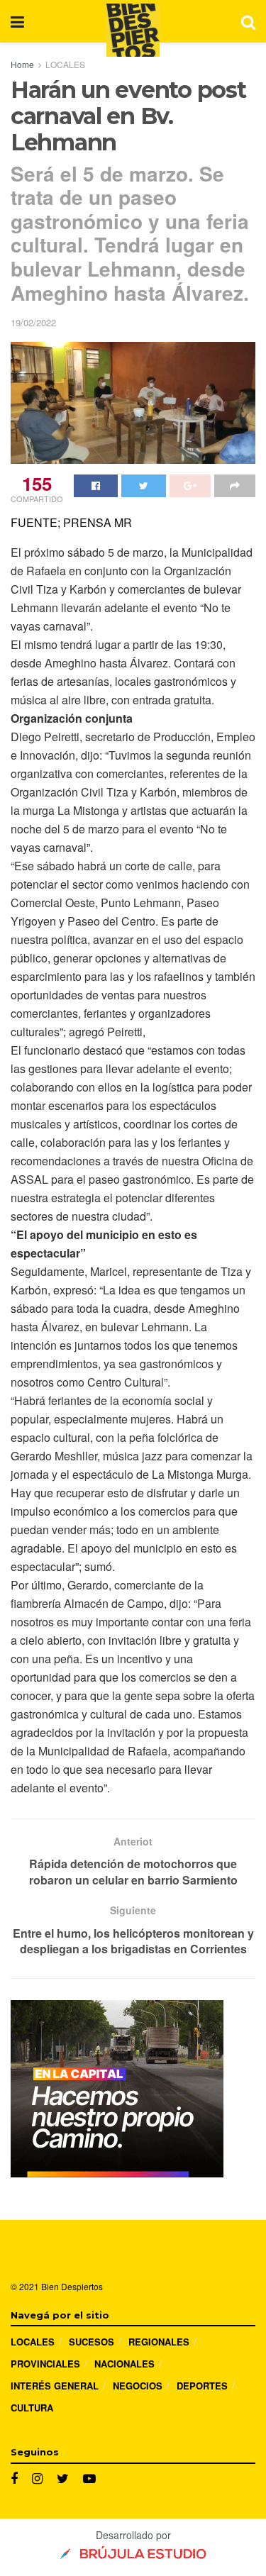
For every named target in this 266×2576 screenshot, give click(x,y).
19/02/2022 (33, 322)
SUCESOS (92, 2342)
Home (22, 64)
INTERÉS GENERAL (55, 2386)
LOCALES (65, 64)
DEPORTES (202, 2386)
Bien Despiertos (72, 2286)
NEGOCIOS (138, 2386)
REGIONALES (159, 2342)
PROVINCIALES (45, 2364)
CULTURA (32, 2408)
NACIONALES (124, 2364)
